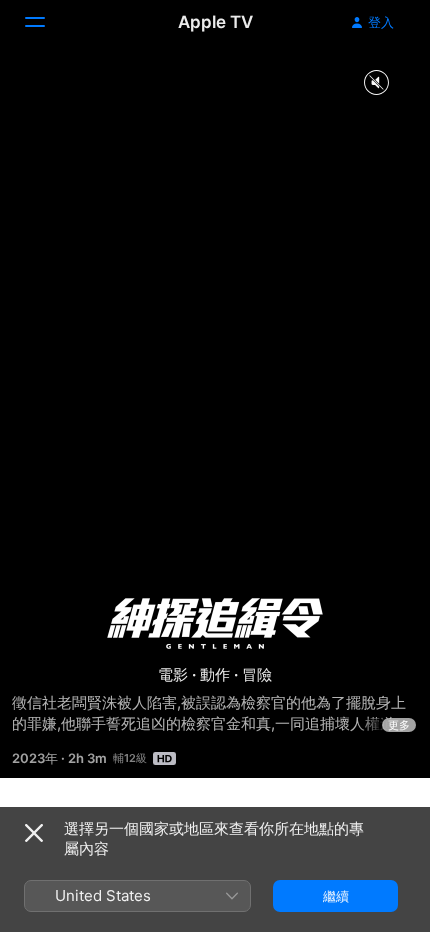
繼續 (336, 896)
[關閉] (34, 833)
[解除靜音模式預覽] (376, 83)
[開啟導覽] (47, 22)
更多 (399, 725)
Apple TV (215, 22)
